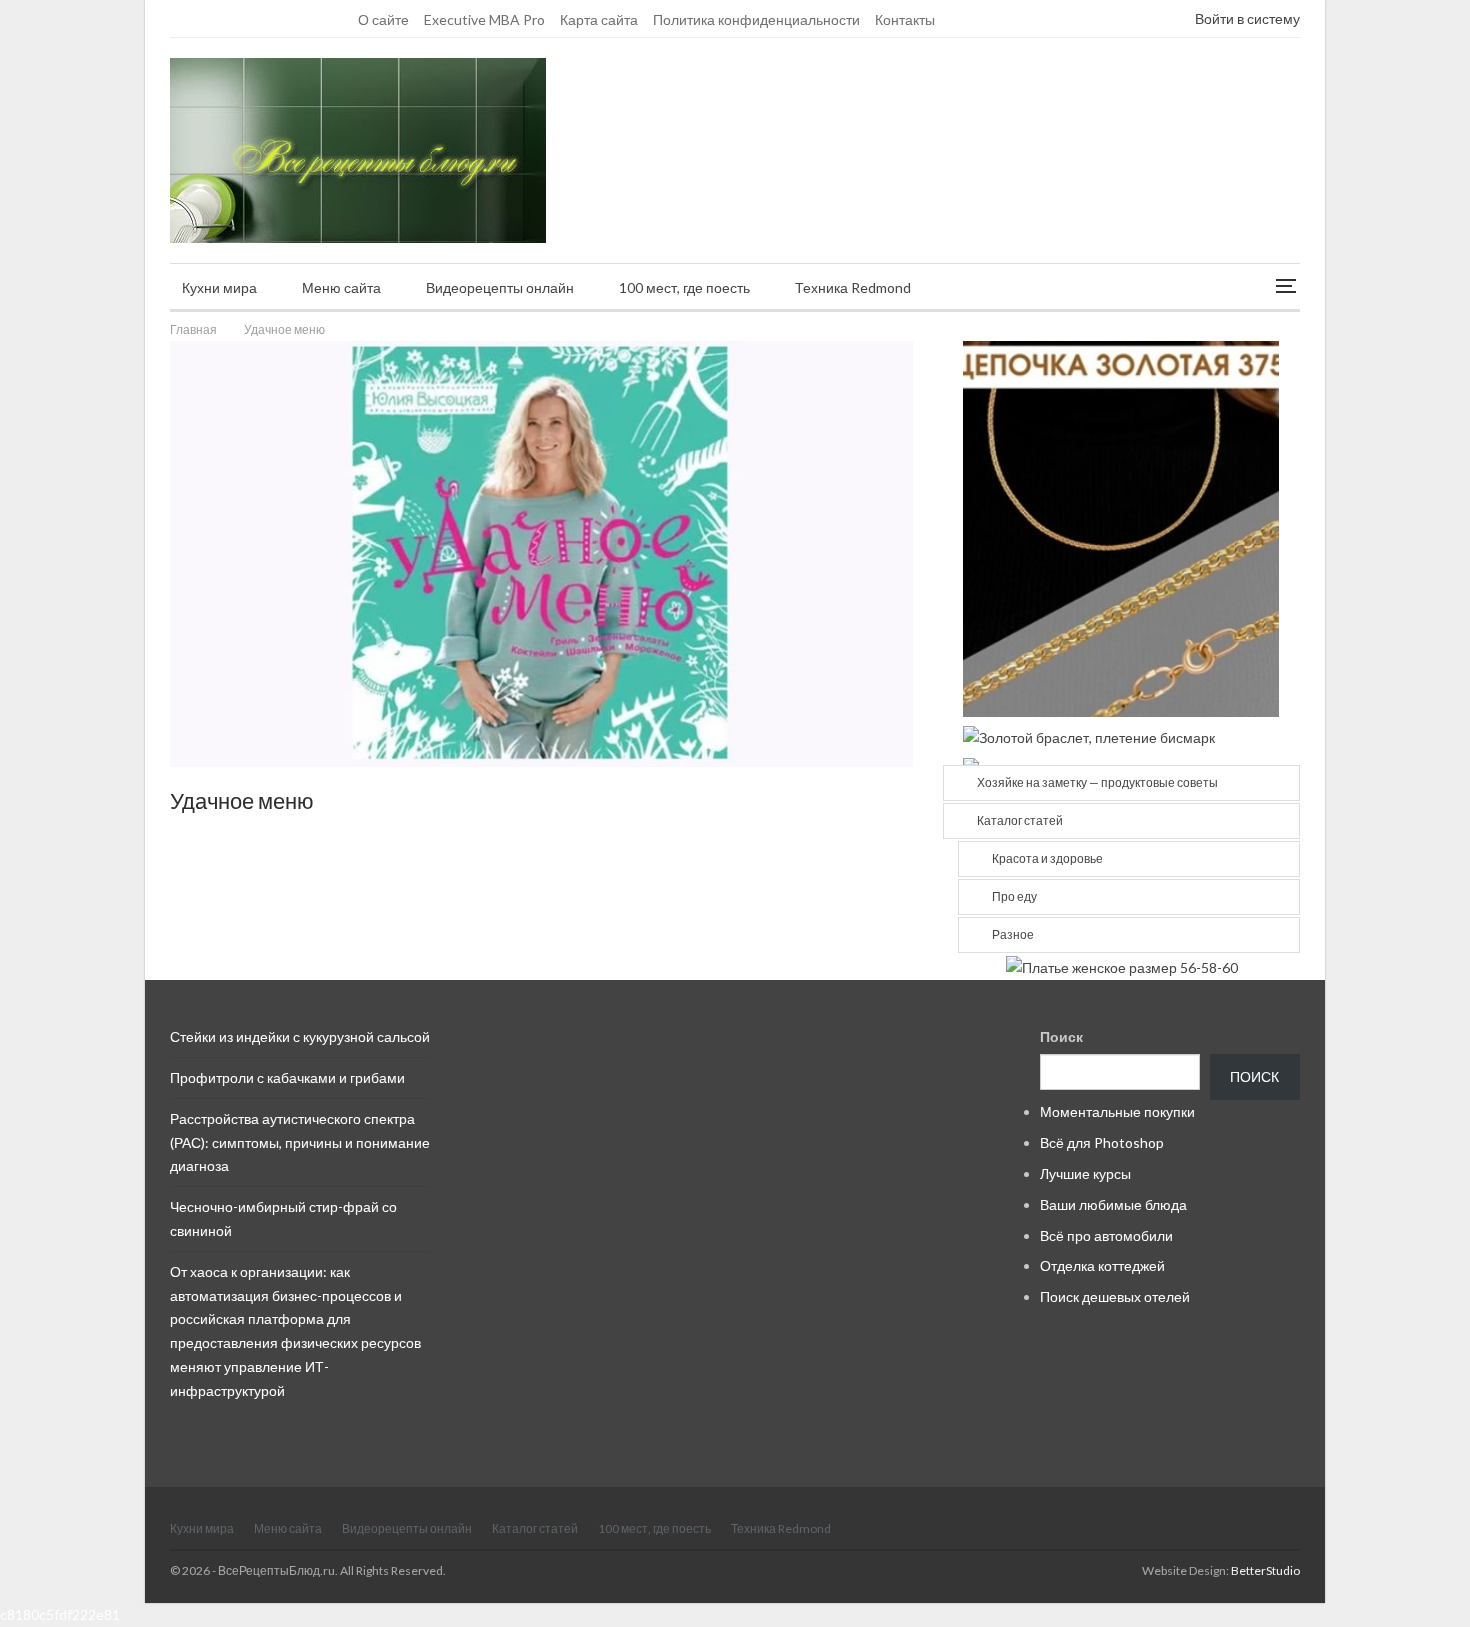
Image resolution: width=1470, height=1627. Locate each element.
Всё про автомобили (1106, 1235)
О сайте (383, 19)
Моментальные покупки (1117, 1111)
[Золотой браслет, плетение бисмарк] (1089, 735)
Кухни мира (219, 287)
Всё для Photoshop (1102, 1142)
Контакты (905, 19)
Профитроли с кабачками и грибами (287, 1077)
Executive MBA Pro (484, 19)
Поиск (1061, 1036)
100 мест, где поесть (684, 287)
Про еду (1014, 896)
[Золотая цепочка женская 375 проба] (1121, 527)
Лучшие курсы (1085, 1173)
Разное (1013, 934)
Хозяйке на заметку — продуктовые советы (1097, 782)
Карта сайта (599, 19)
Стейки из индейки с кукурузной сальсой (300, 1036)
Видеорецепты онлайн (500, 287)
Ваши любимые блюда (1113, 1204)
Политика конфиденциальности (756, 19)
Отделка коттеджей (1102, 1265)
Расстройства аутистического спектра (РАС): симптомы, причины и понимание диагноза (300, 1142)
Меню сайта (341, 287)
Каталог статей (1020, 820)
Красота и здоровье (1047, 858)
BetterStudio (1265, 1570)
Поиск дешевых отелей (1115, 1296)
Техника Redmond (853, 287)
